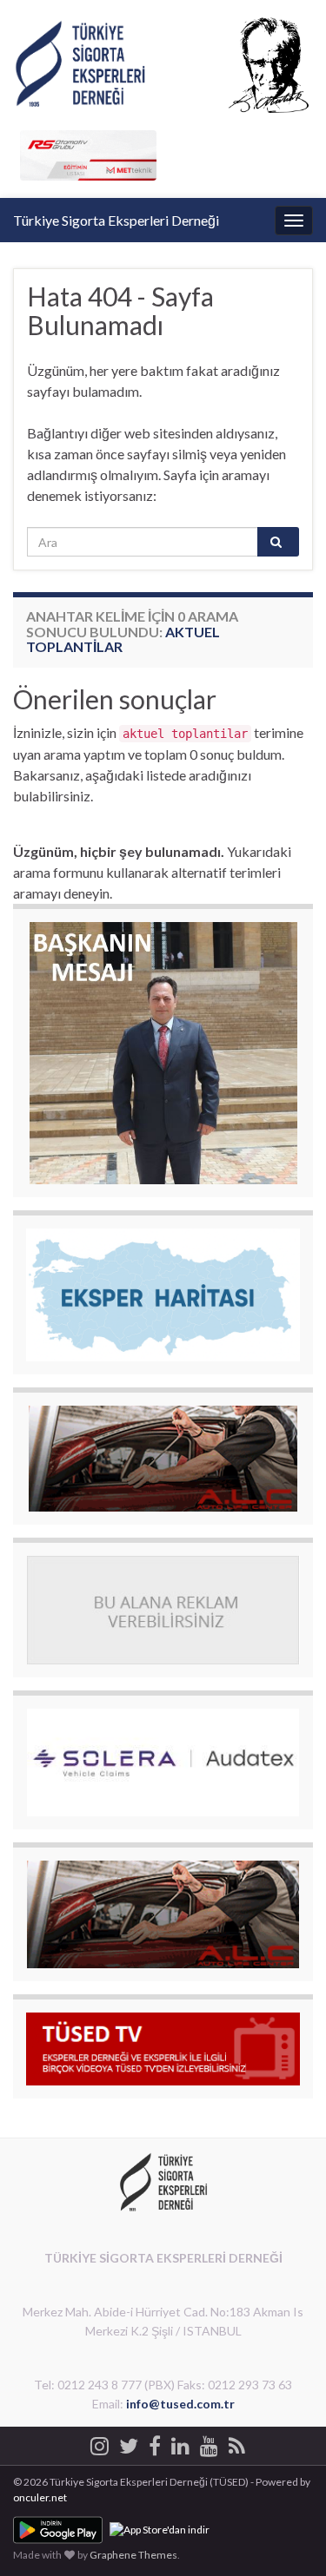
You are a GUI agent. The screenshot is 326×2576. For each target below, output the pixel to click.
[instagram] (100, 2443)
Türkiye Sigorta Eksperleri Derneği (116, 220)
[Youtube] (209, 2443)
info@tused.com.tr (180, 2404)
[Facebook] (155, 2443)
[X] (129, 2443)
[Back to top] (287, 2537)
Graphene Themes (133, 2555)
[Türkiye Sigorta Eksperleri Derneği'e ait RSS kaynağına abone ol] (237, 2443)
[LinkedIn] (180, 2443)
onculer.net (40, 2497)
